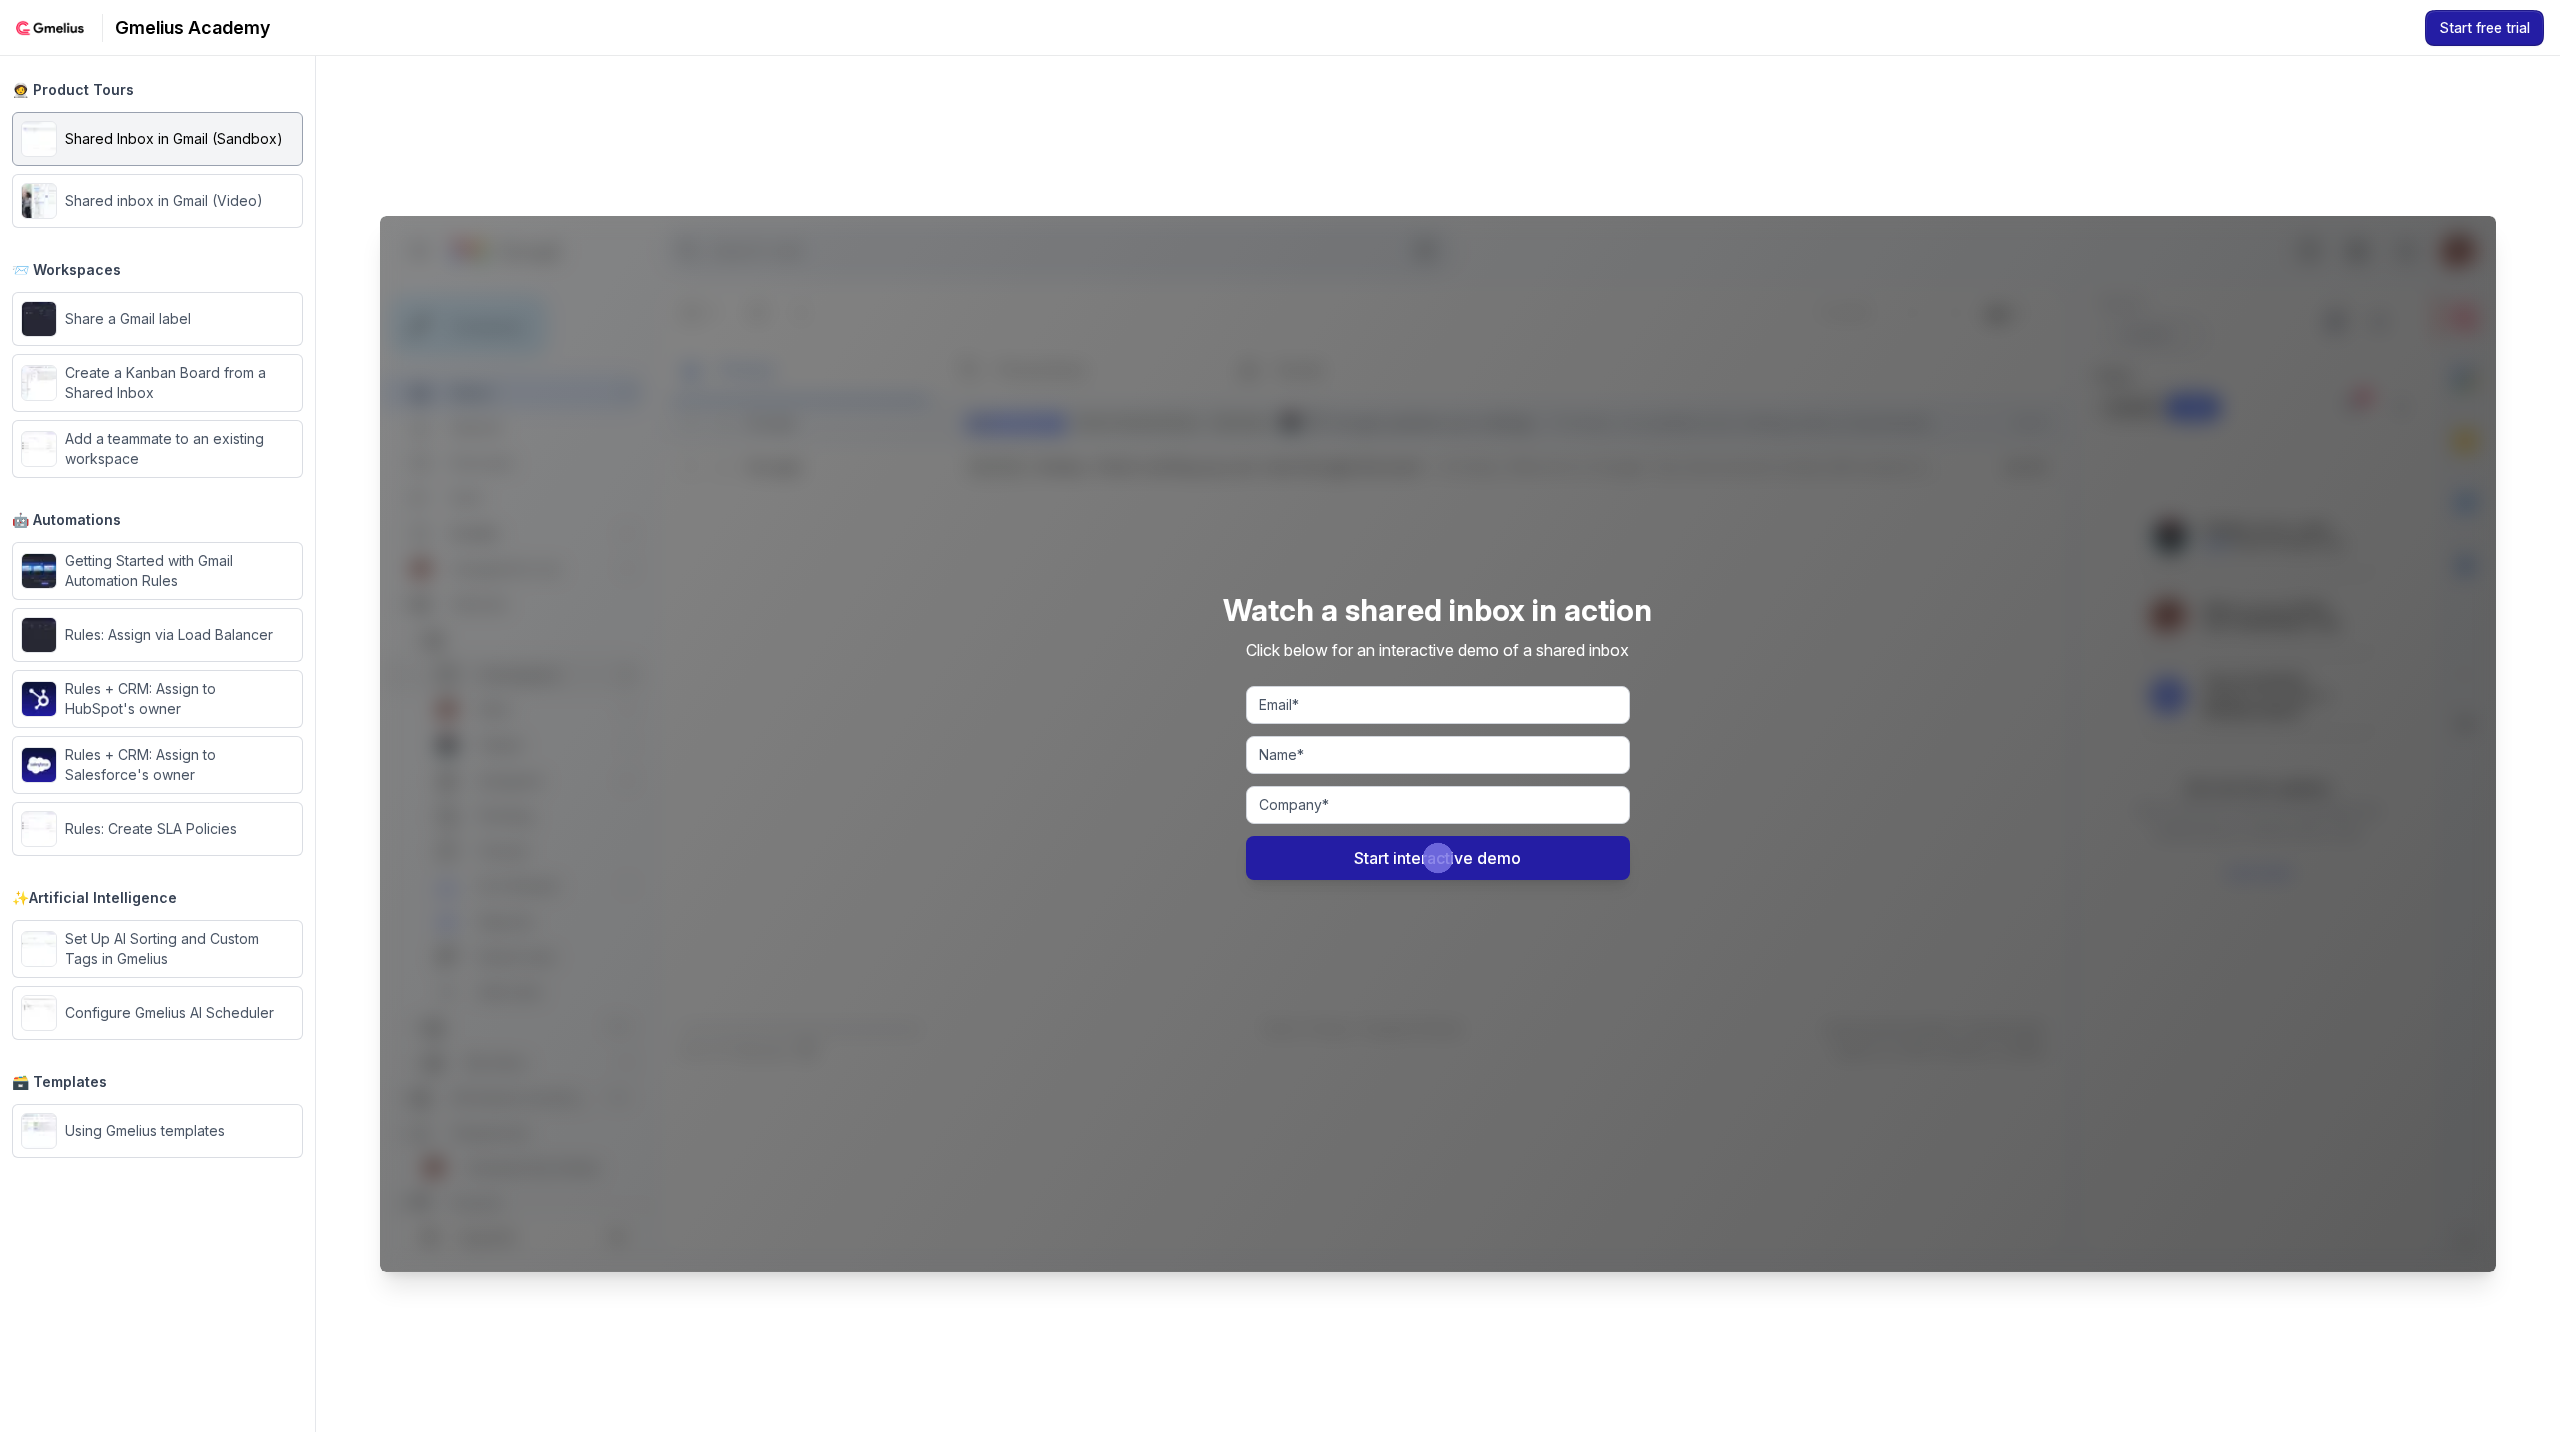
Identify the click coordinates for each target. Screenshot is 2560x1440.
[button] (157, 139)
